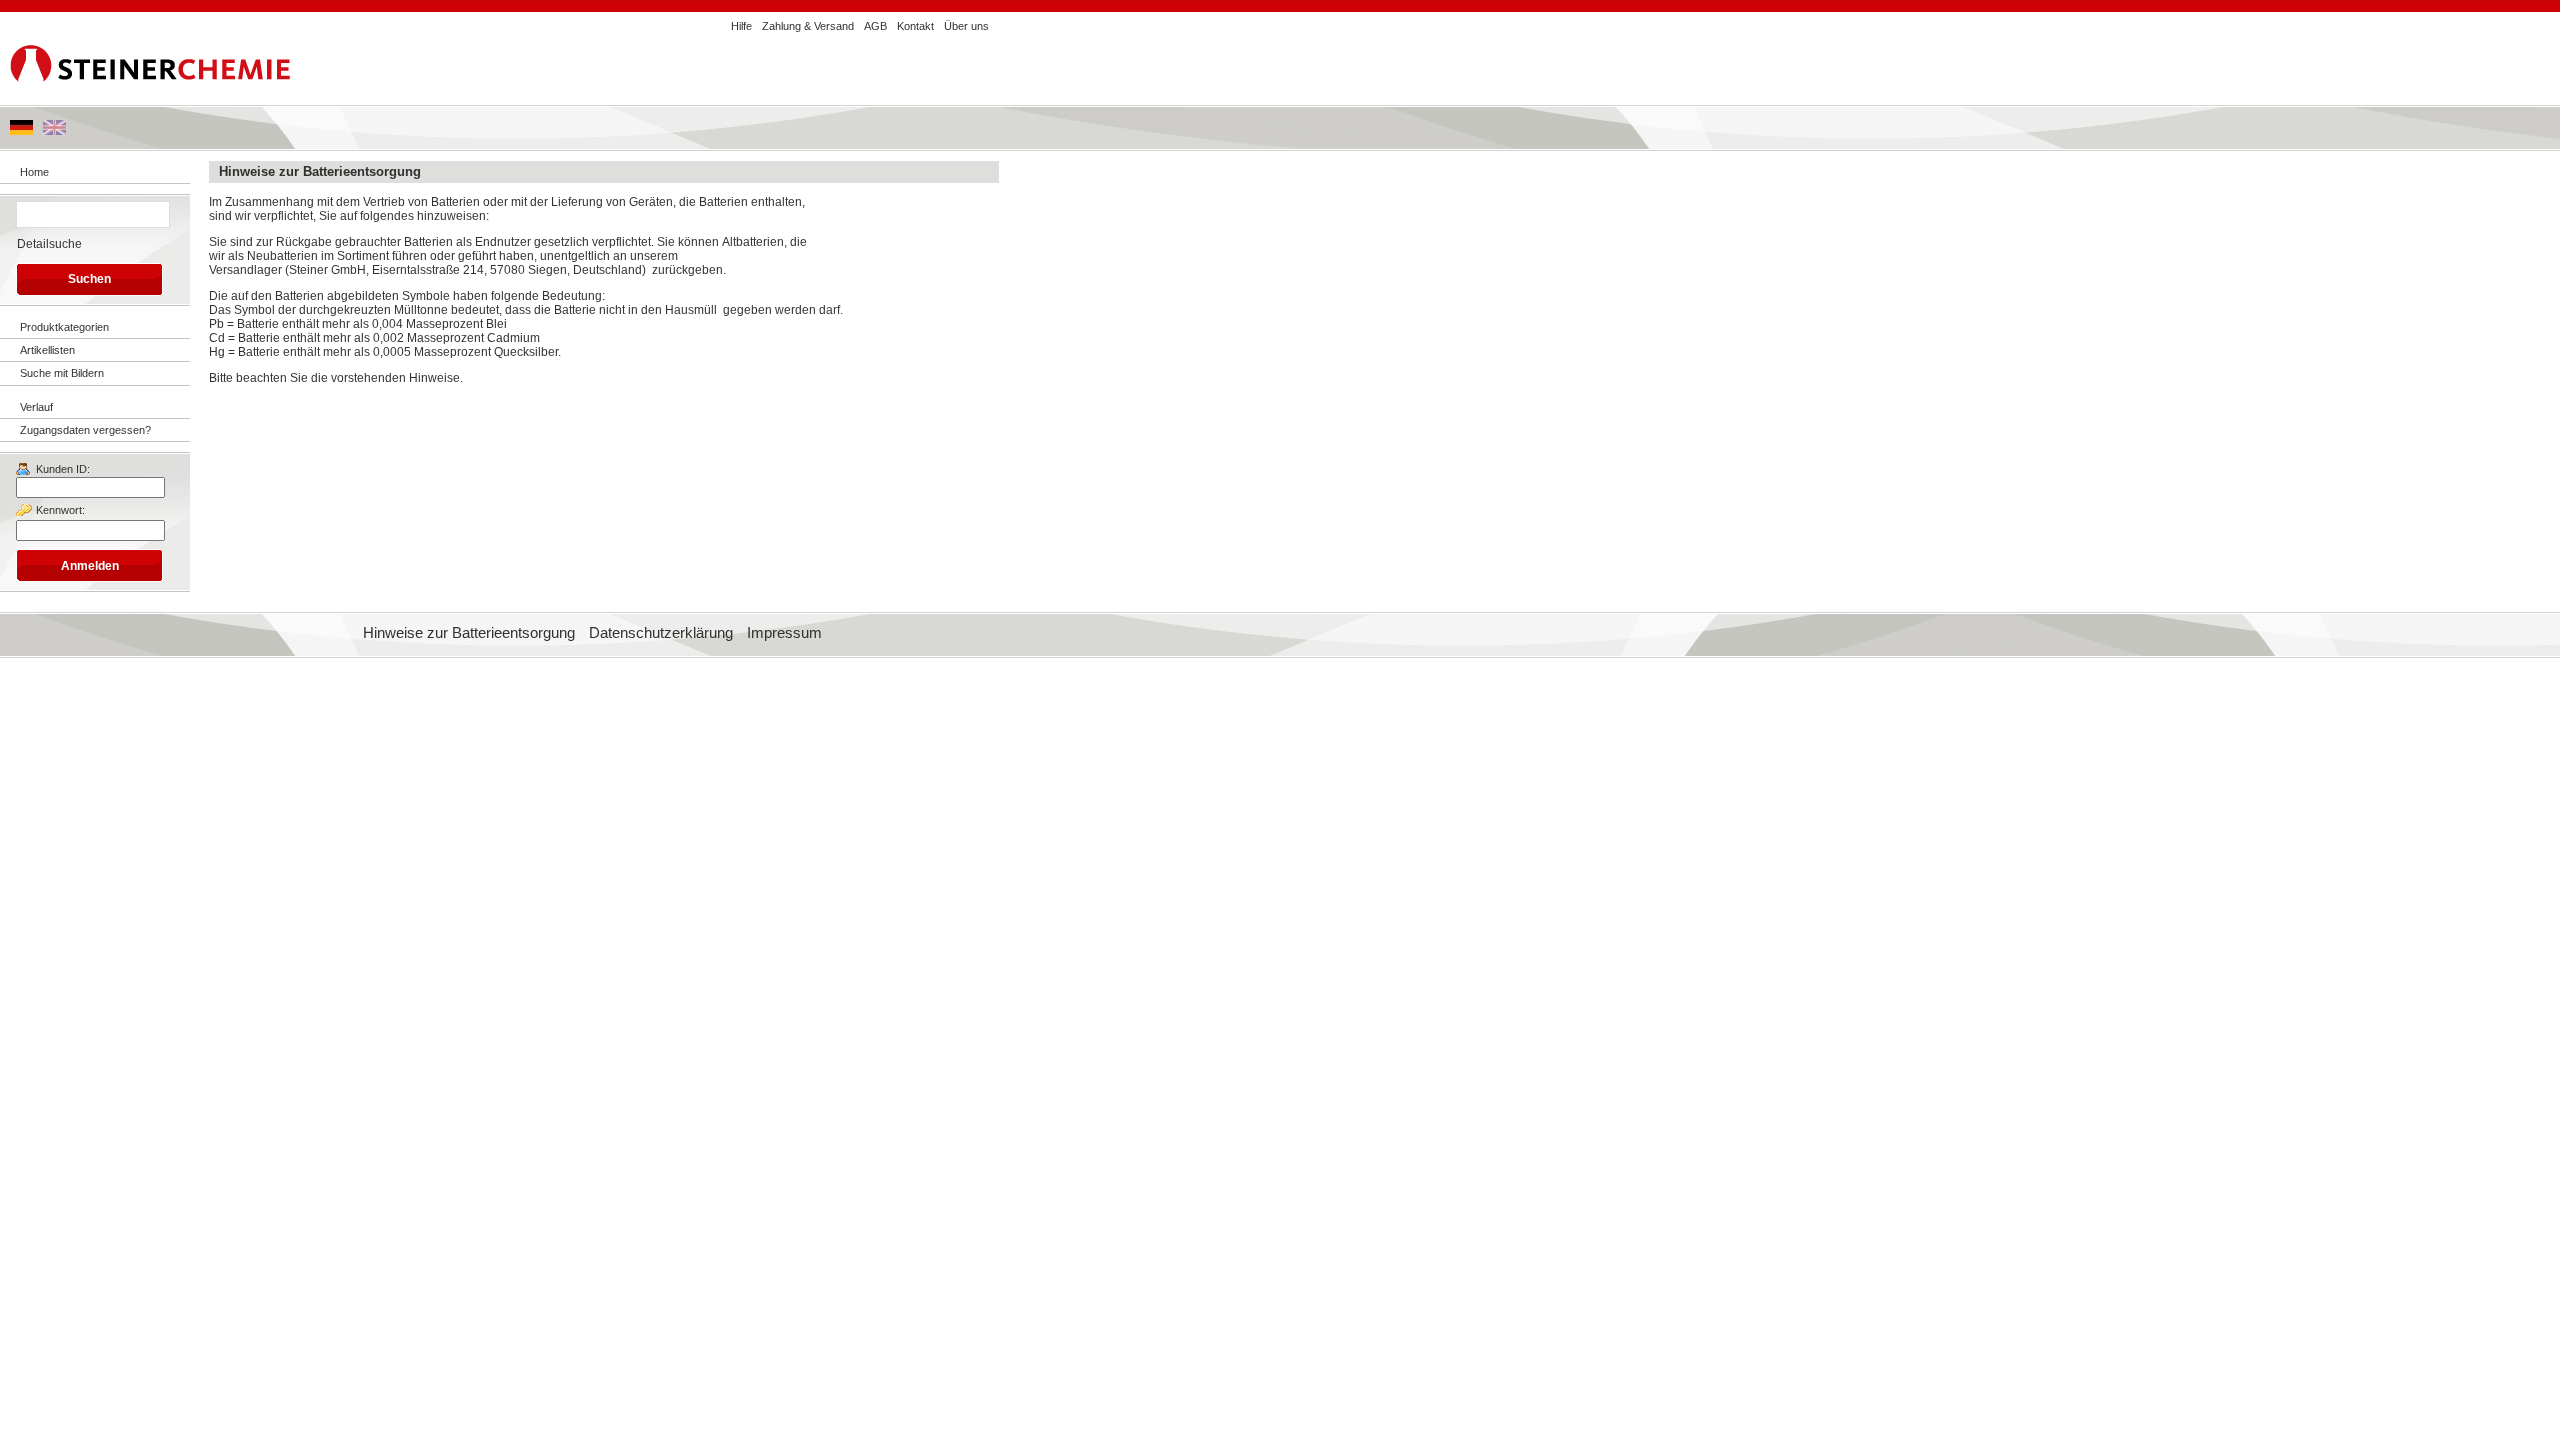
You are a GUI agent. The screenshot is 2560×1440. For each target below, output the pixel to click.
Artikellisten (47, 350)
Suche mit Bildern (62, 373)
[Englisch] (54, 131)
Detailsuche (49, 244)
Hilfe (741, 26)
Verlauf (36, 407)
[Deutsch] (21, 131)
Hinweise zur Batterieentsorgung (469, 633)
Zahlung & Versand (808, 26)
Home (34, 172)
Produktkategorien (64, 327)
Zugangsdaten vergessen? (85, 430)
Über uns (966, 26)
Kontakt (915, 26)
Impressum (784, 633)
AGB (875, 26)
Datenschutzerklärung (661, 633)
